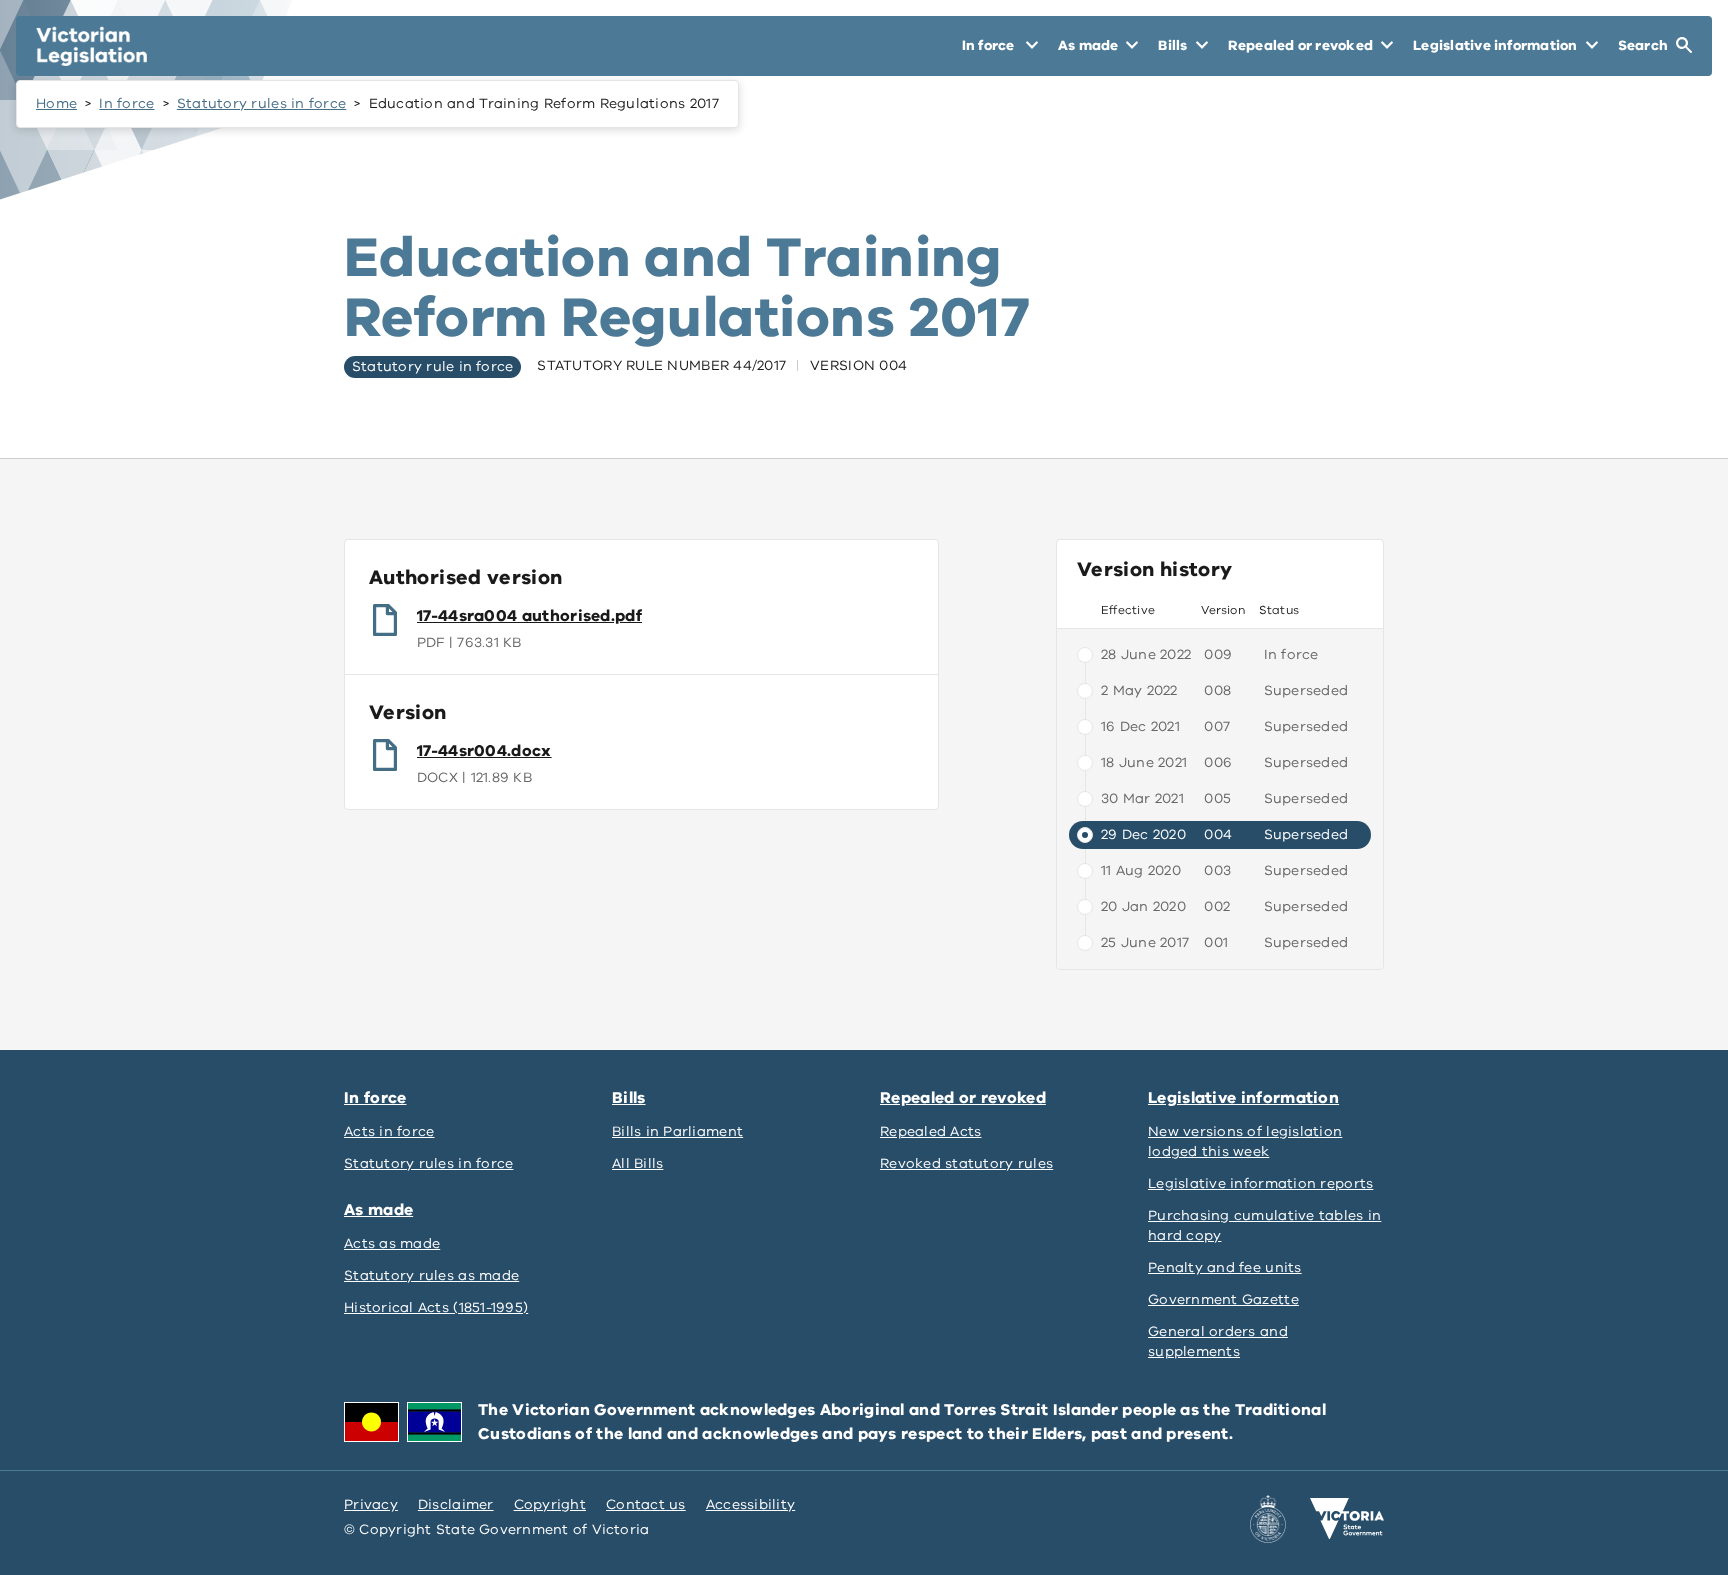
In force (126, 103)
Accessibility (751, 1504)
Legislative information (1243, 1098)
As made (378, 1210)
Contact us (646, 1504)
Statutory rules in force (261, 103)
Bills (629, 1098)
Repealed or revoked (963, 1098)
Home (56, 103)
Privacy (371, 1504)
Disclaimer (456, 1504)
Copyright (550, 1504)
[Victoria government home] (1347, 1519)
